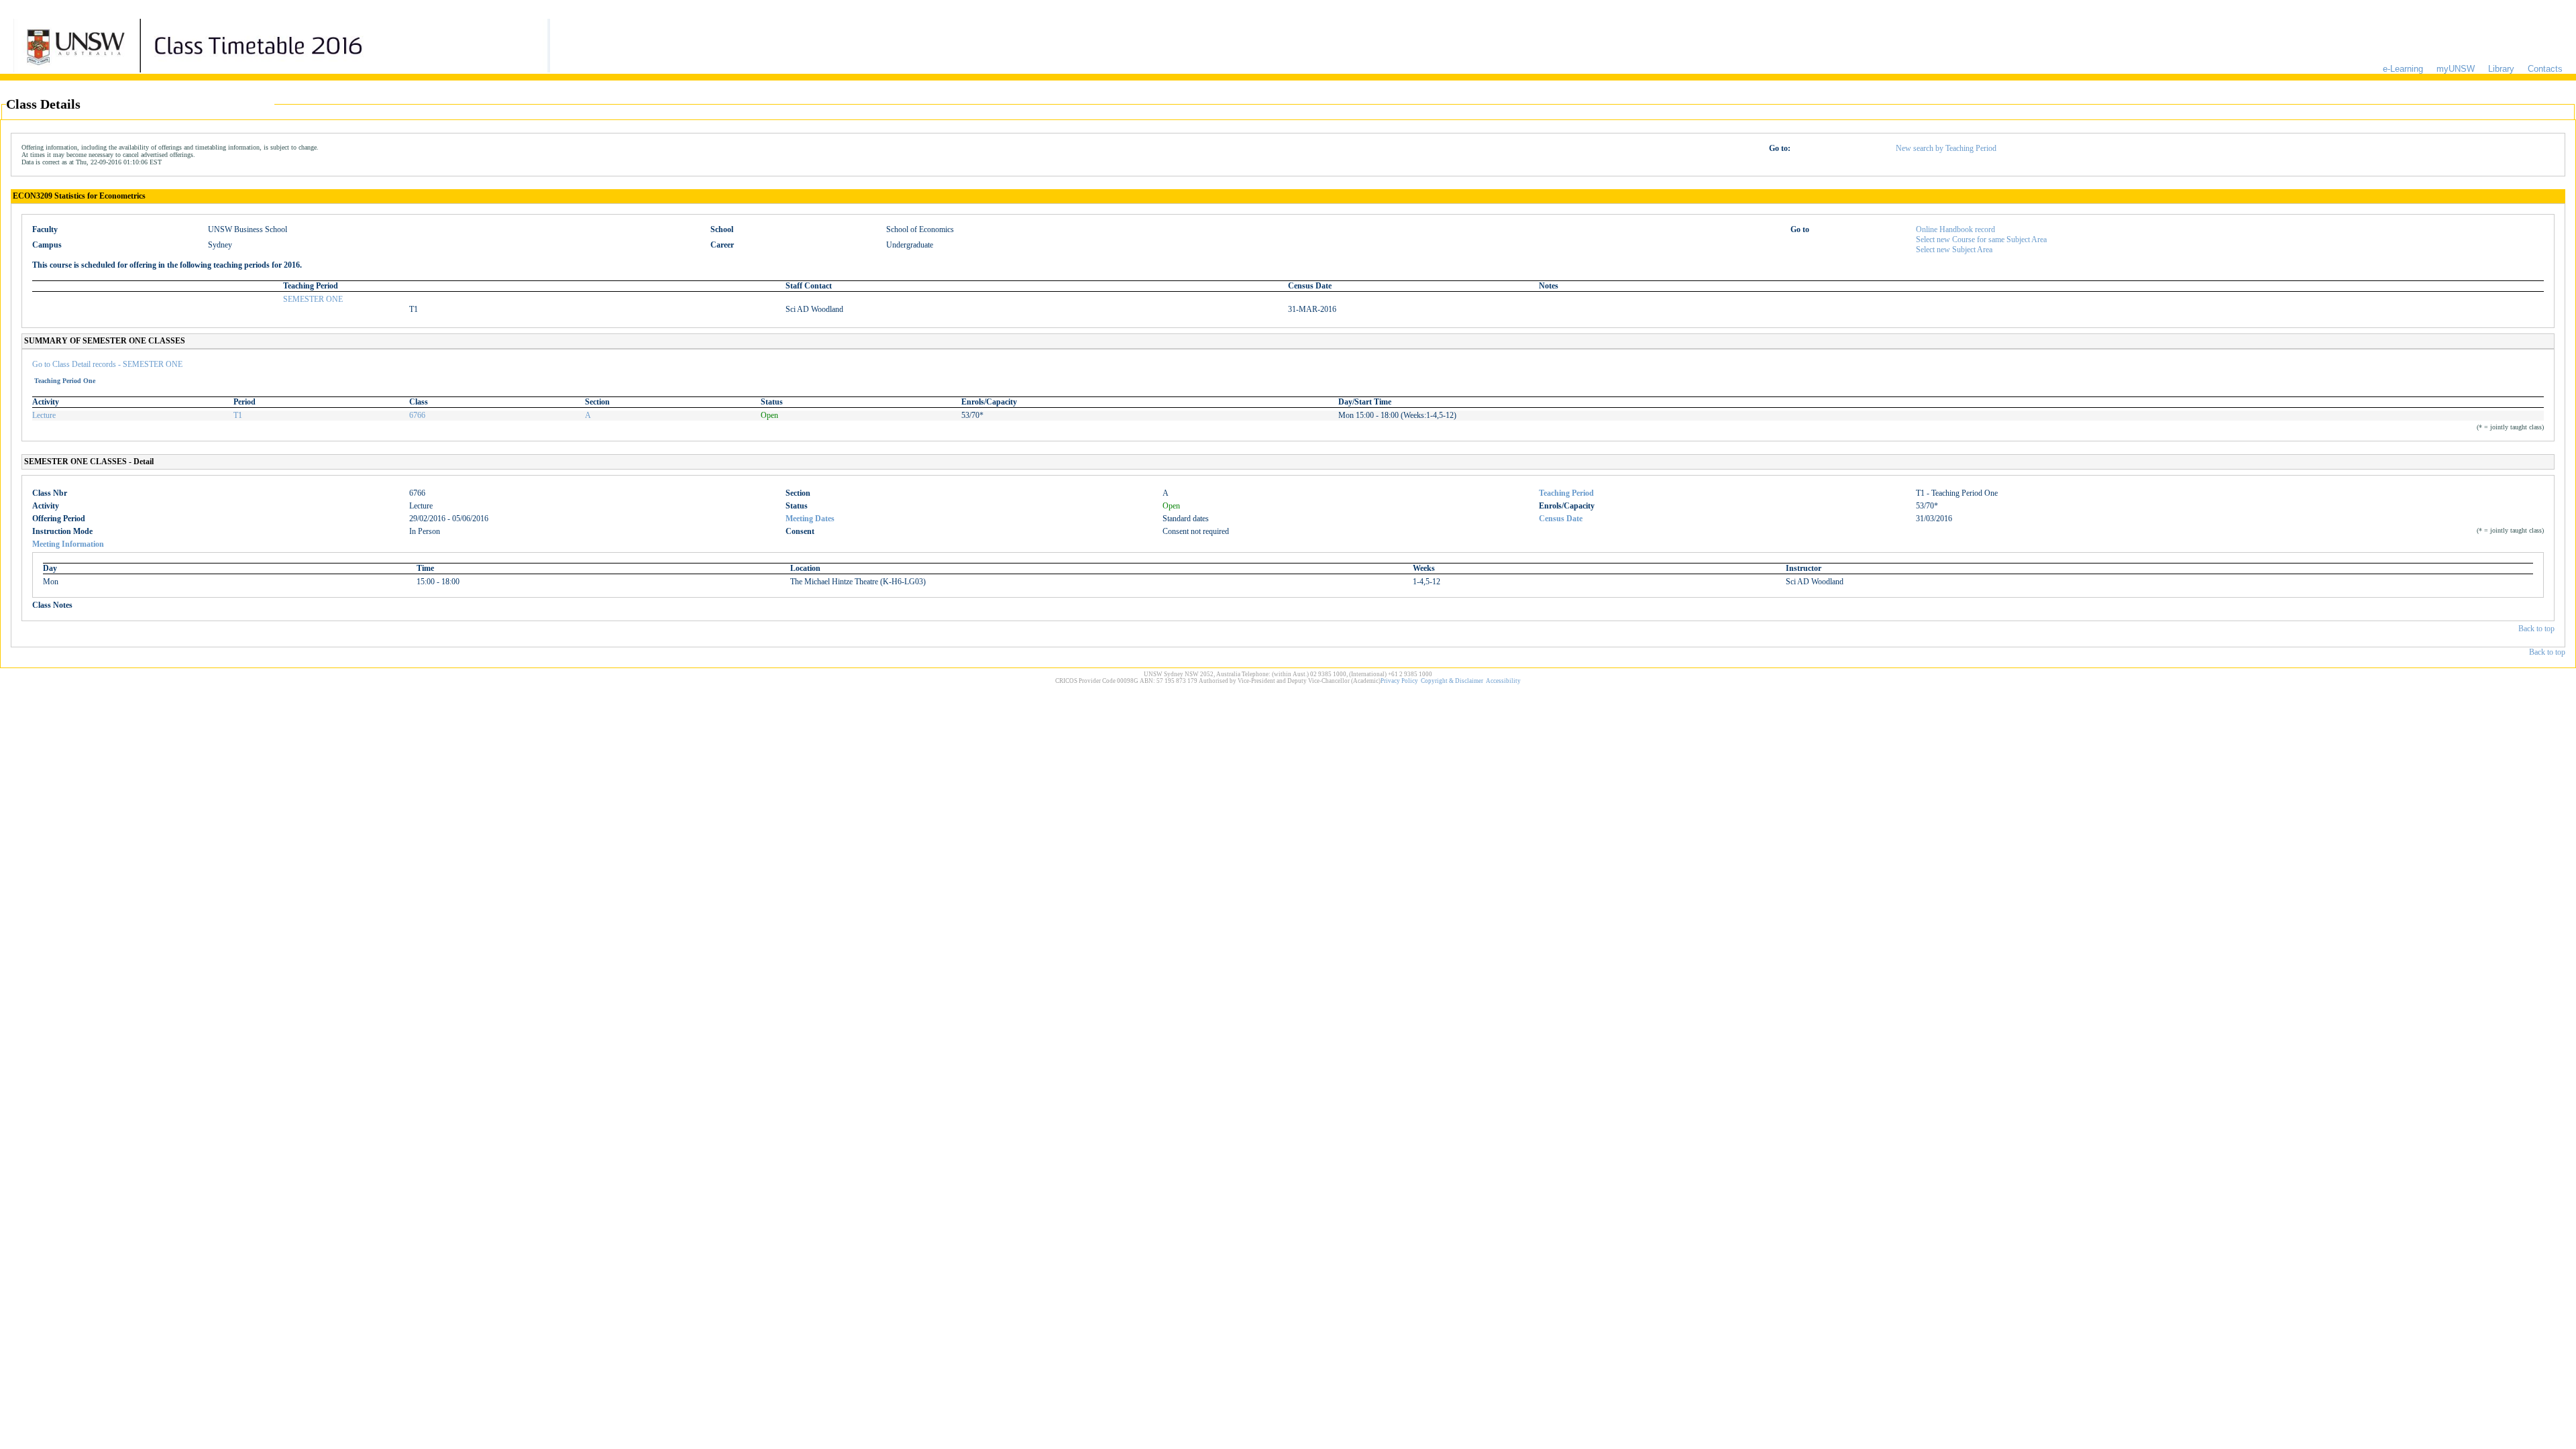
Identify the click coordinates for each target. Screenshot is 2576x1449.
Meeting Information (68, 544)
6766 (417, 415)
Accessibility (1503, 681)
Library (2501, 69)
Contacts (2545, 69)
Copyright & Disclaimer (1452, 681)
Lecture (44, 415)
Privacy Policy (1399, 681)
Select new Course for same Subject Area (1981, 239)
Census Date (1561, 519)
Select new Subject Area (1954, 250)
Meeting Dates (810, 519)
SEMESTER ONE (313, 299)
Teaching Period (1566, 493)
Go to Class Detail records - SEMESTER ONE (107, 364)
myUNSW (2456, 69)
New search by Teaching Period (1946, 148)
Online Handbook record (1955, 229)
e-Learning (2403, 69)
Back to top (2536, 629)
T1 (238, 415)
